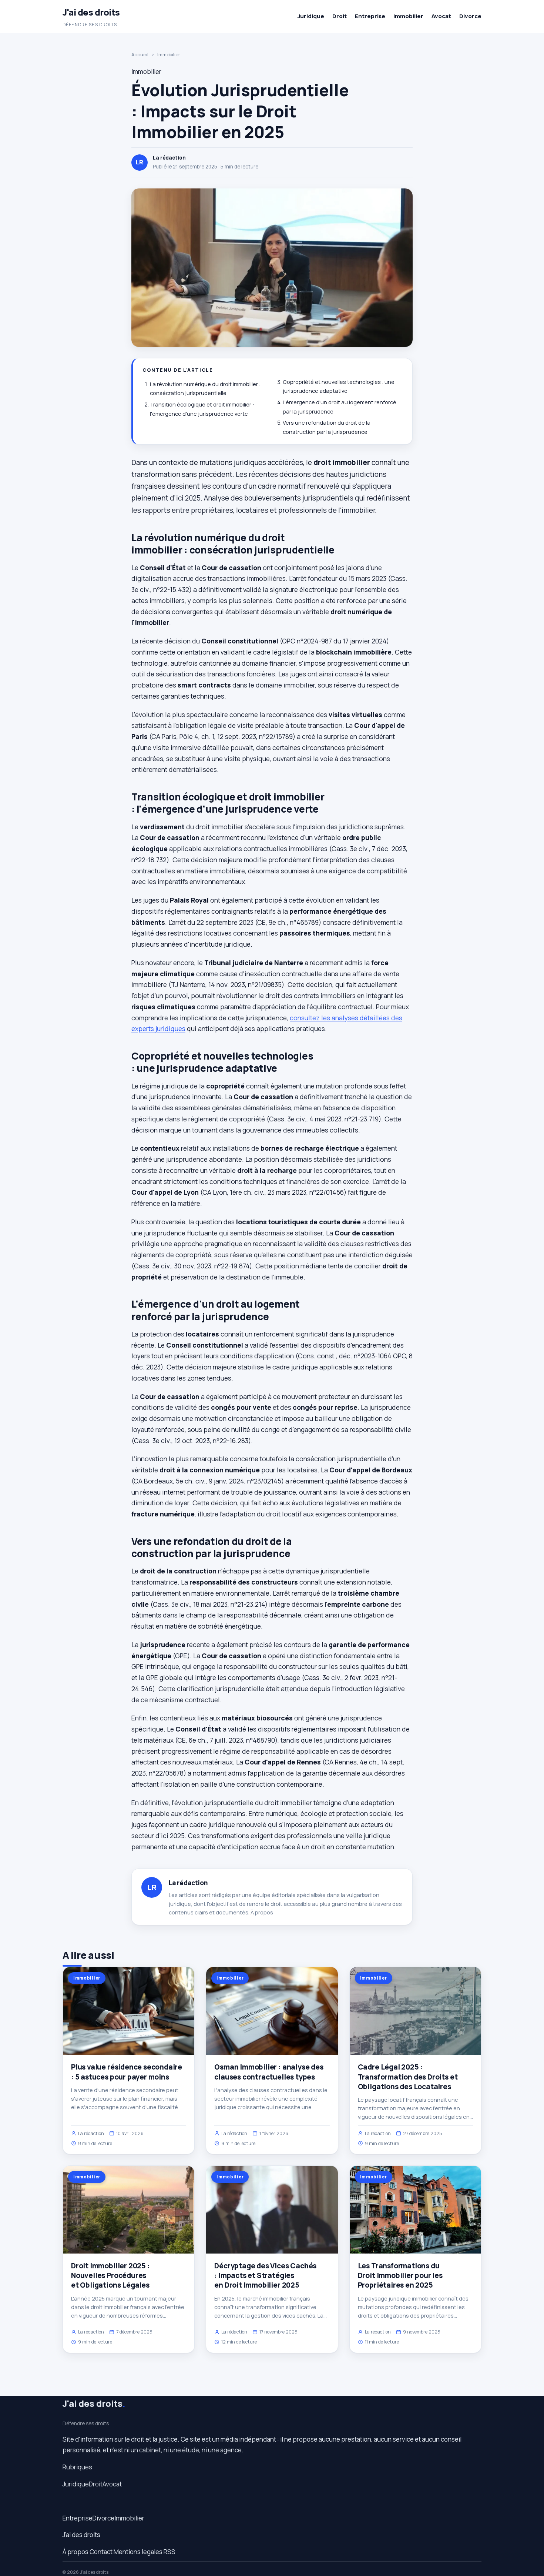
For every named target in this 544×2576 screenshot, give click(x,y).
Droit (340, 16)
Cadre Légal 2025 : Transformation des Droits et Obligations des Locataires (408, 2077)
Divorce (470, 16)
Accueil (140, 54)
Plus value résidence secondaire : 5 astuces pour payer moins (127, 2072)
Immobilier (408, 16)
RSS (169, 2552)
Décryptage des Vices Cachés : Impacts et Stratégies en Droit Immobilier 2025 (265, 2275)
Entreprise (370, 16)
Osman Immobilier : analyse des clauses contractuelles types (269, 2072)
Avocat (441, 16)
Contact (101, 2552)
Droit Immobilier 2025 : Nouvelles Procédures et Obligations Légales (110, 2275)
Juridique (311, 16)
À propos (262, 1912)
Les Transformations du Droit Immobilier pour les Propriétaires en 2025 (400, 2275)
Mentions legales (138, 2552)
